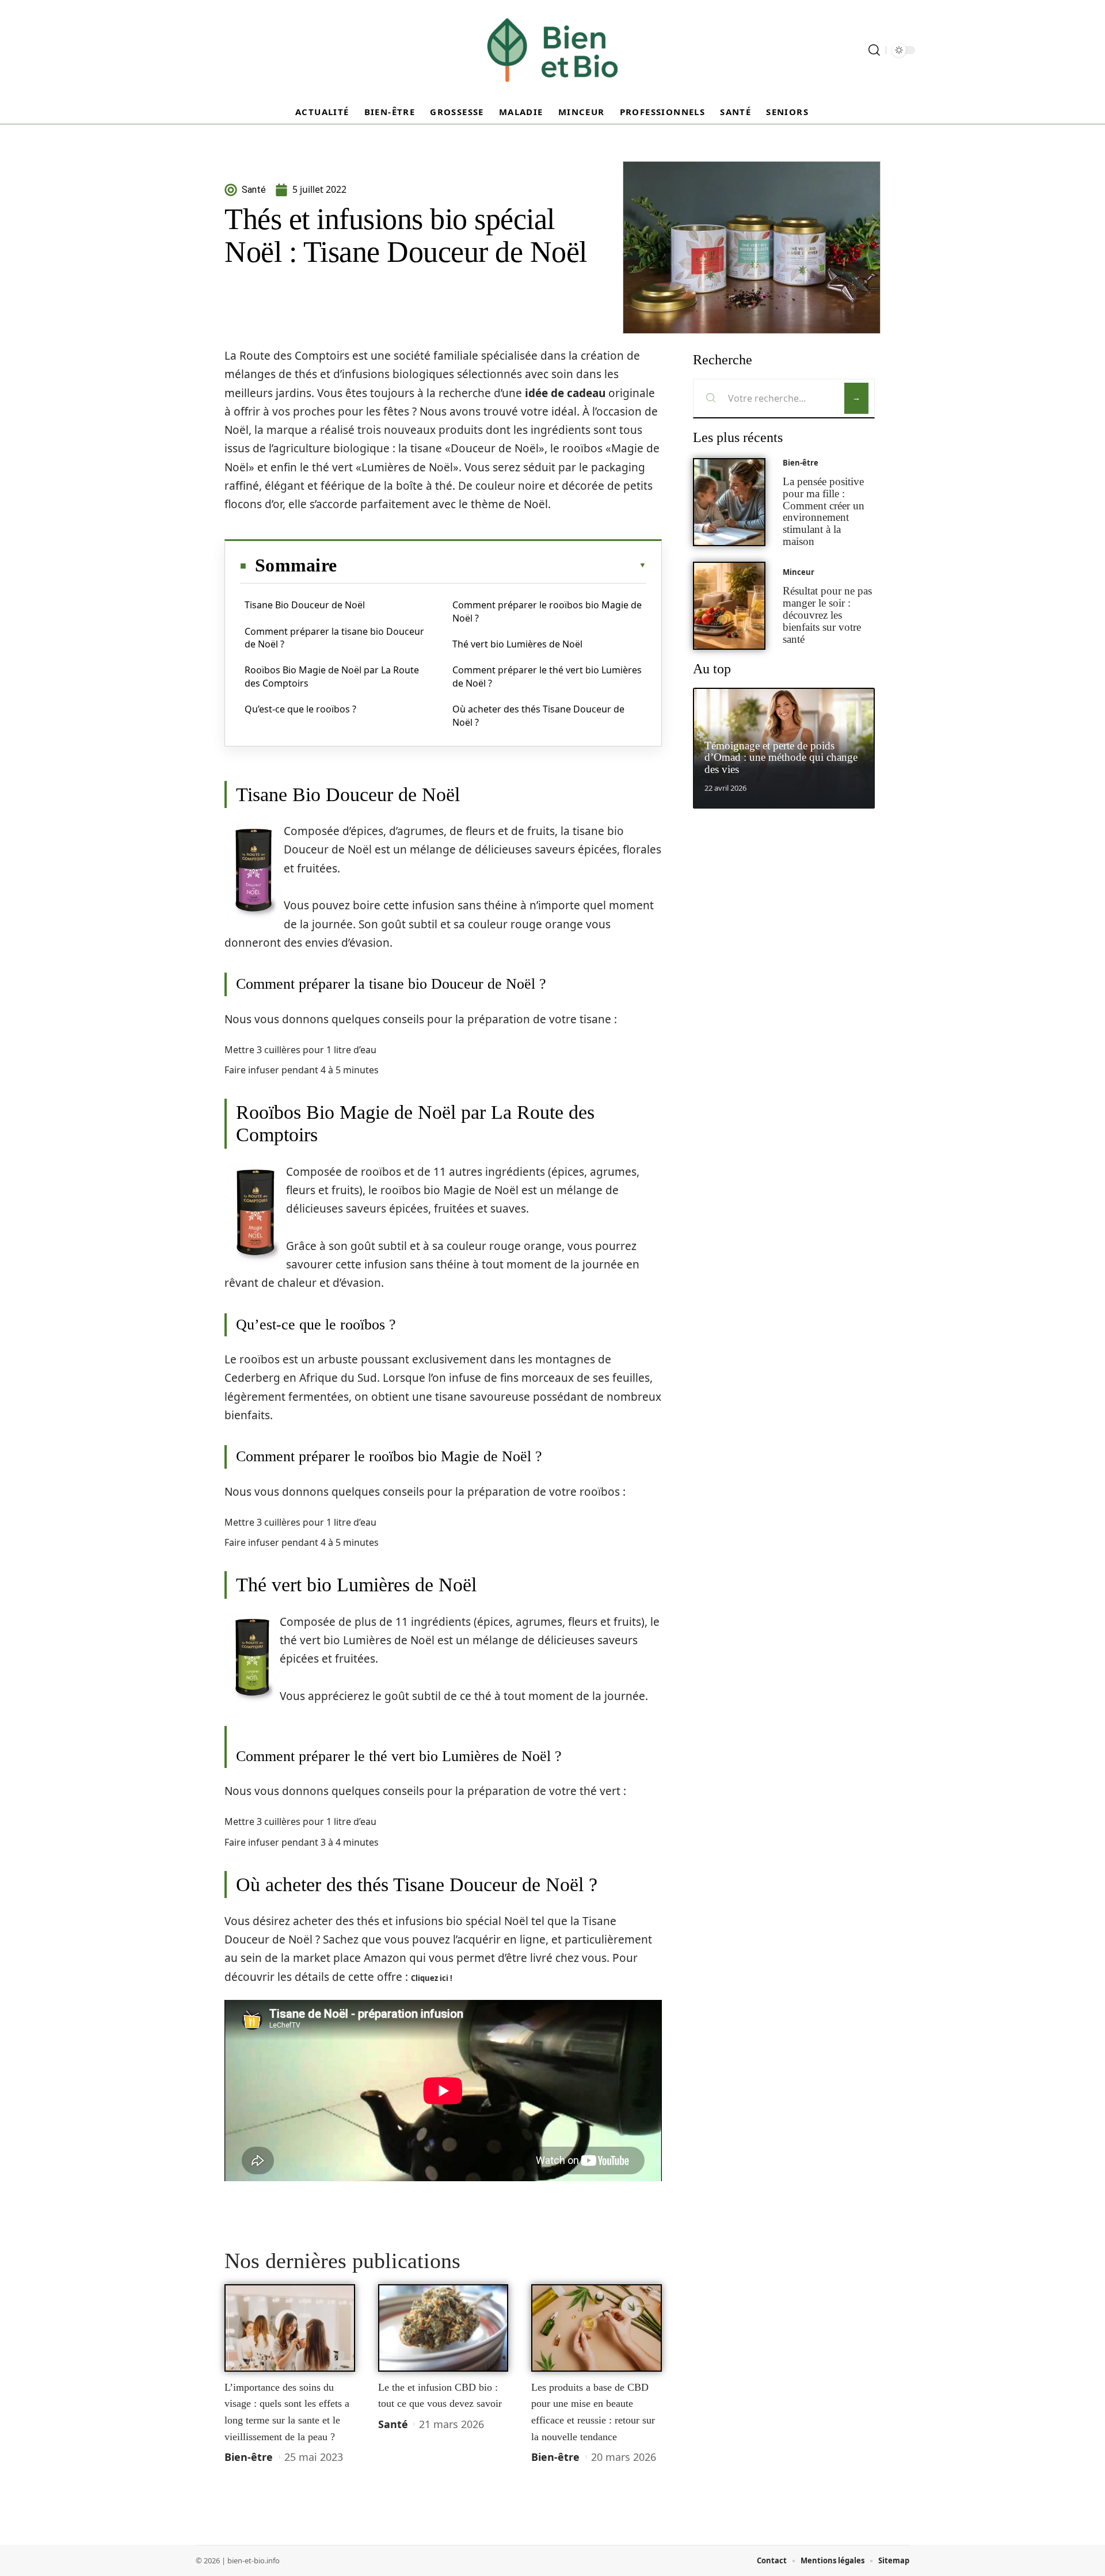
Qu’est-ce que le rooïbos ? (300, 709)
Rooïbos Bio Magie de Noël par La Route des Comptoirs (332, 676)
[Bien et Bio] (552, 50)
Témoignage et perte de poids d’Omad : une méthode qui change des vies (781, 758)
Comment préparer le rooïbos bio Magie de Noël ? (547, 611)
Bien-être (249, 2457)
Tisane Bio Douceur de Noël (305, 605)
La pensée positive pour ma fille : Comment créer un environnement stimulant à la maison (824, 511)
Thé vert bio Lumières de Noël (517, 644)
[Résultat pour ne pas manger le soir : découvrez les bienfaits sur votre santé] (729, 606)
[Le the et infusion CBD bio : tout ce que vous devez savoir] (443, 2328)
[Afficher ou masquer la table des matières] (491, 565)
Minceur (799, 572)
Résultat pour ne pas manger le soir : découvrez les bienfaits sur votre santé (827, 615)
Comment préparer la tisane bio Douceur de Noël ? (334, 638)
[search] (874, 50)
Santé (393, 2424)
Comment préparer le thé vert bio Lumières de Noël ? (547, 676)
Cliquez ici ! (432, 1978)
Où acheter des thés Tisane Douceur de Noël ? (538, 715)
